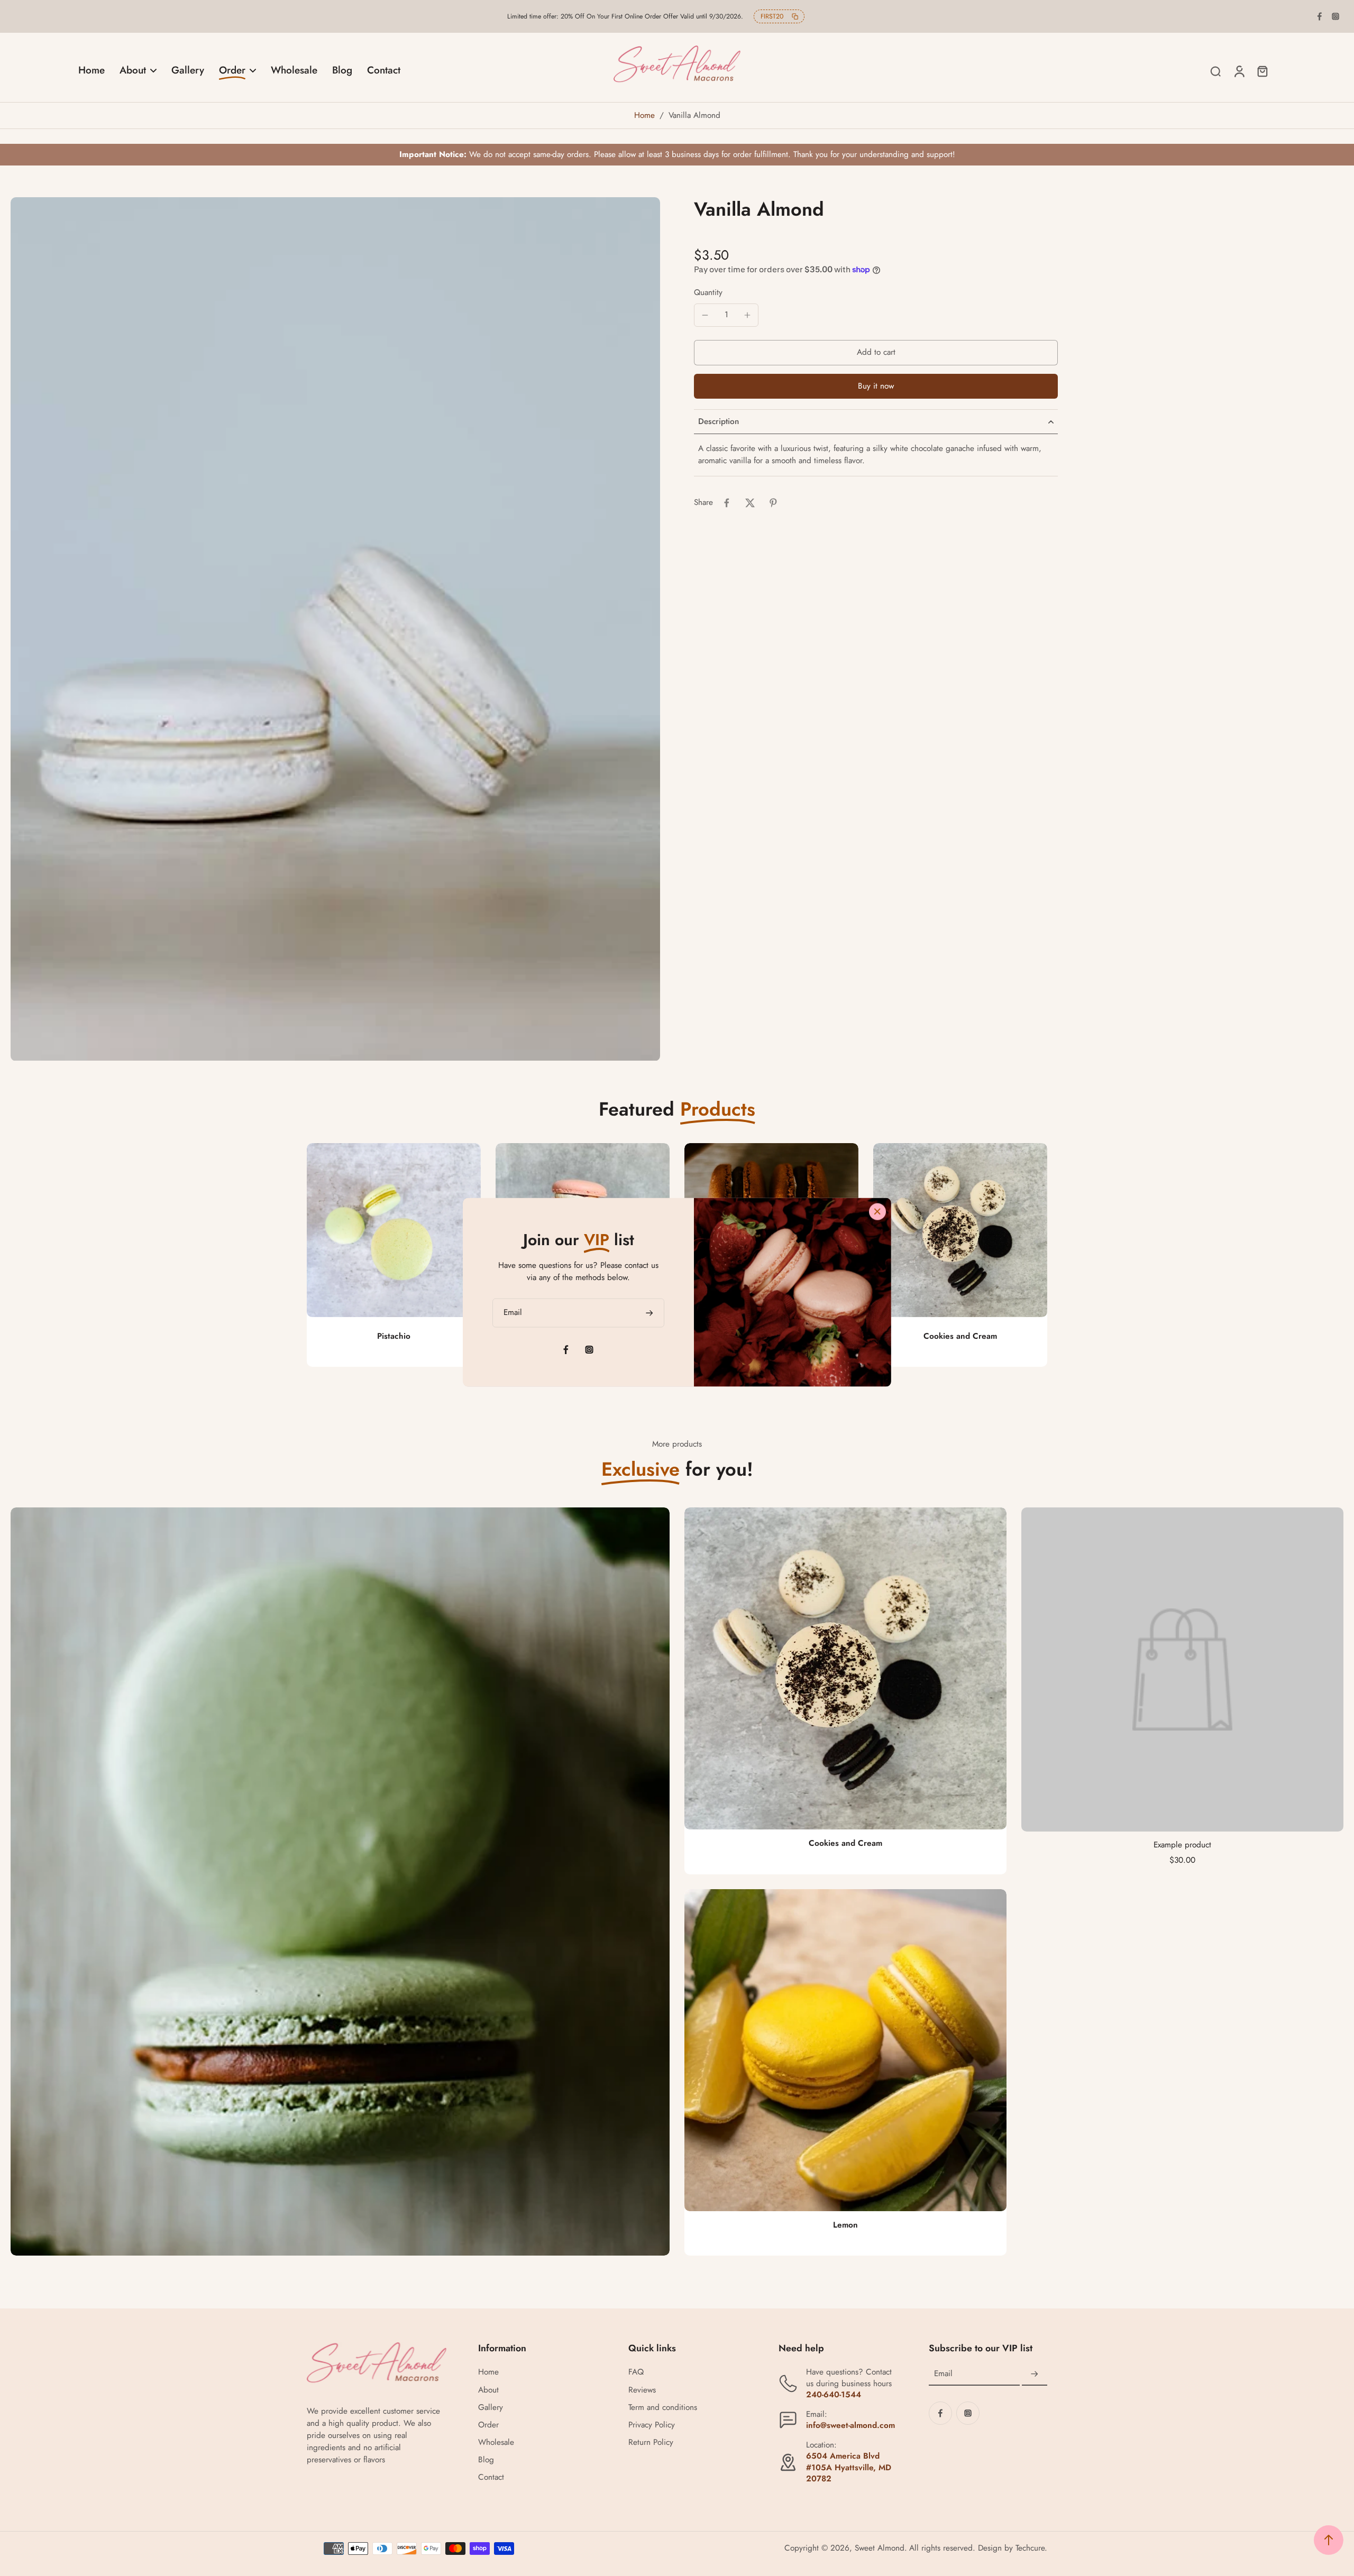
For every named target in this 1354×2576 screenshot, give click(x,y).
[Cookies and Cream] (960, 1230)
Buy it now (876, 386)
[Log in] (1239, 71)
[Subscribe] (1035, 2374)
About (488, 2390)
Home (644, 115)
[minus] (705, 315)
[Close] (877, 1212)
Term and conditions (663, 2408)
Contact (491, 2477)
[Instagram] (1335, 16)
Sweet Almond (880, 2548)
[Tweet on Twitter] (750, 503)
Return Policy (651, 2442)
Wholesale (496, 2442)
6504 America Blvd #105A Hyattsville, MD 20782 (849, 2467)
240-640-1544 (834, 2395)
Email (943, 2374)
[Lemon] (845, 2050)
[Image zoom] (335, 629)
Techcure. (1031, 2548)
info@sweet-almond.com (850, 2425)
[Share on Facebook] (727, 503)
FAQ (636, 2372)
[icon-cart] (1262, 71)
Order (488, 2425)
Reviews (642, 2390)
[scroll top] (1329, 2540)
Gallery (491, 2408)
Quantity (708, 292)
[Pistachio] (394, 1230)
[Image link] (340, 1882)
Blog (486, 2460)
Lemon (845, 2225)
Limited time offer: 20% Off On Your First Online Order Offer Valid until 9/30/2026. (625, 16)
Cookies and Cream (960, 1336)
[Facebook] (1320, 16)
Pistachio (394, 1336)
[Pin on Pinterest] (773, 503)
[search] (1215, 71)
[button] (876, 352)
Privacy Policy (652, 2425)
